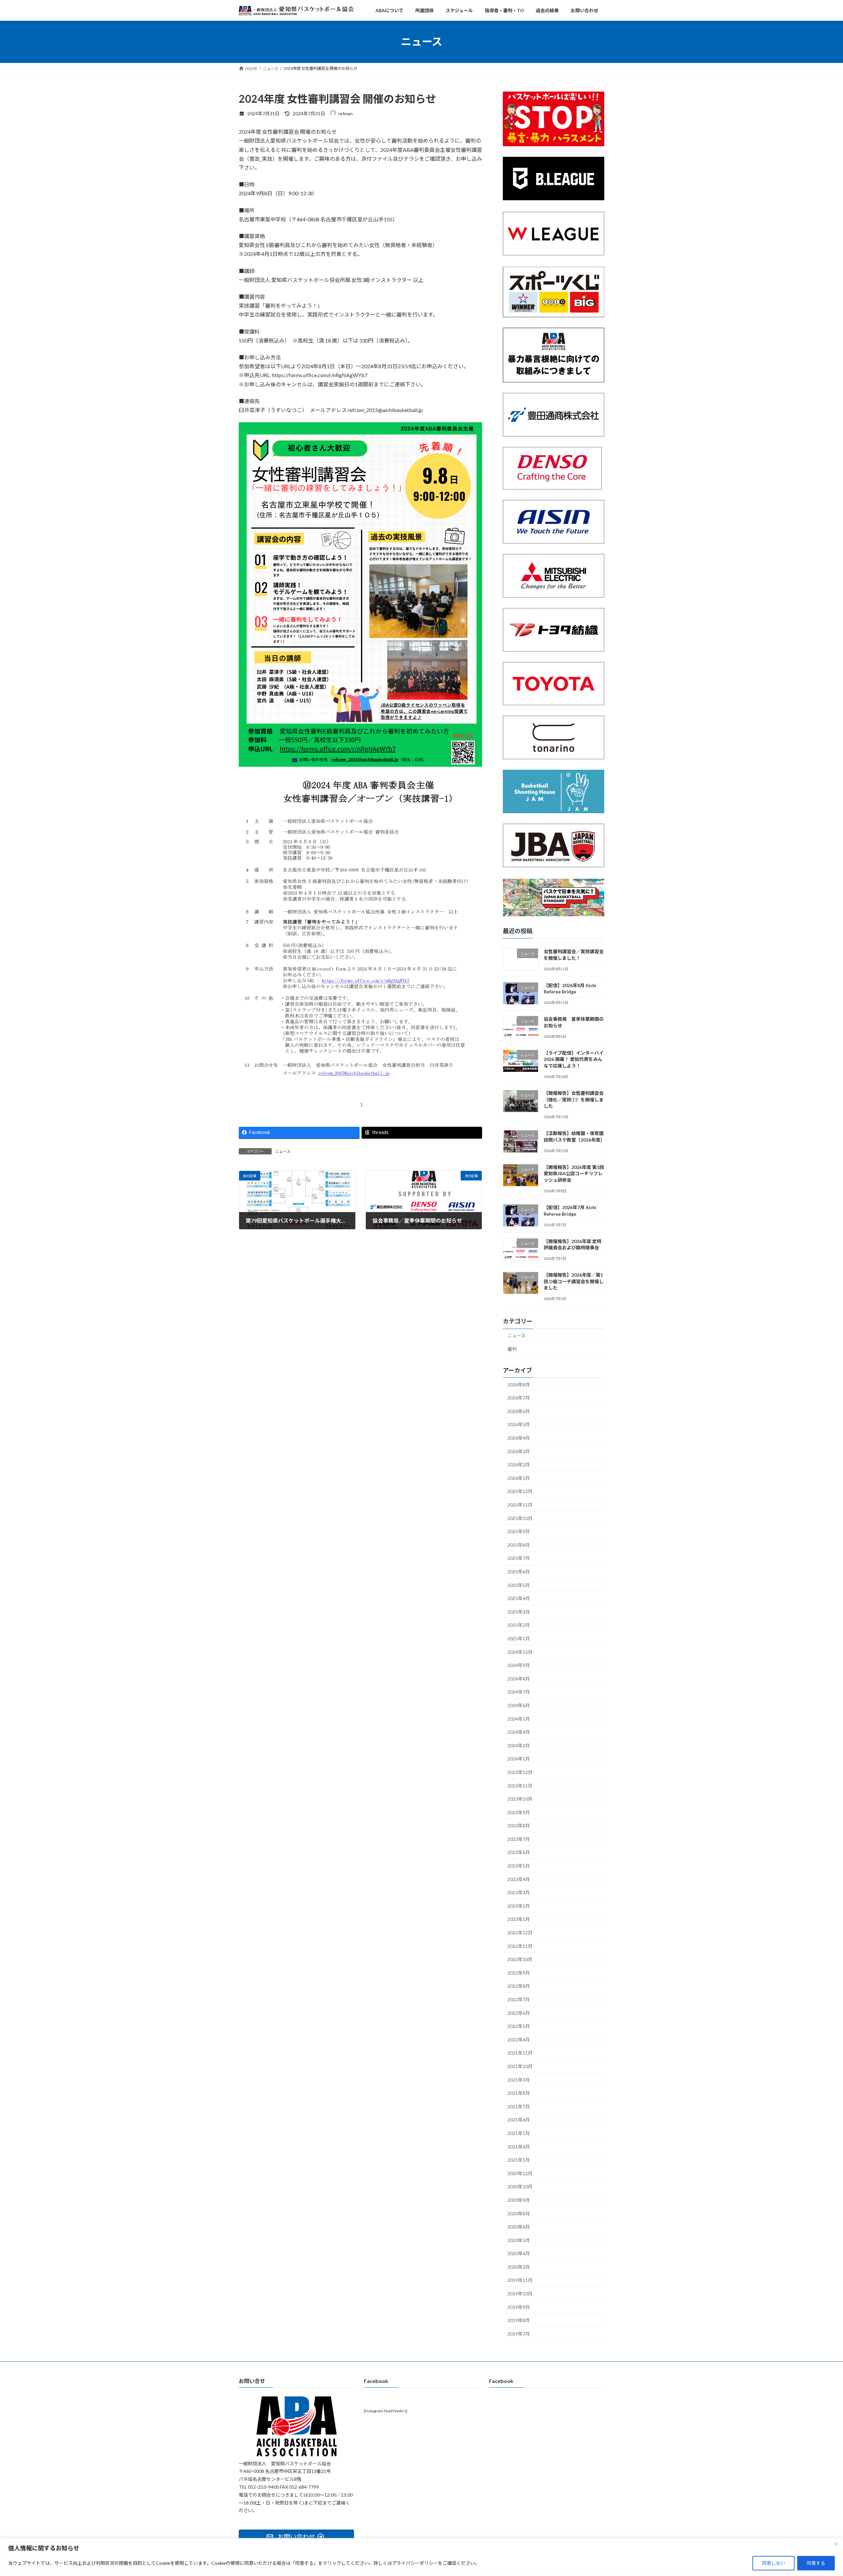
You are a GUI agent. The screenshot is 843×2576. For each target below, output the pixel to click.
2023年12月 (520, 1772)
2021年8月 (519, 2093)
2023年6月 (519, 1852)
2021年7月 (519, 2106)
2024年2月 (519, 1745)
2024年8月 (519, 1679)
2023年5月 (519, 1866)
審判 (512, 1349)
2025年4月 (519, 1598)
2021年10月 (520, 2066)
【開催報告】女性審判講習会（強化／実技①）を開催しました (574, 1099)
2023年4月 (519, 1879)
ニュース (283, 1151)
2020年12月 (520, 2173)
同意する (816, 2563)
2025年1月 (519, 1638)
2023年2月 (519, 1906)
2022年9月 (519, 1973)
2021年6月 (519, 2120)
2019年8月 (519, 2320)
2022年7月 (519, 1999)
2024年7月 (519, 1692)
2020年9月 (519, 2200)
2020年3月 (519, 2267)
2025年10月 (520, 1518)
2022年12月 (520, 1933)
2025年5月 (519, 1585)
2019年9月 (519, 2307)
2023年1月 (519, 1919)
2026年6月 (519, 1411)
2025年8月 (519, 1545)
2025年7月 (519, 1558)
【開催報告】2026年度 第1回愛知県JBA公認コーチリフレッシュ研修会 (574, 1174)
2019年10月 (520, 2294)
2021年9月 (519, 2079)
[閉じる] (836, 2544)
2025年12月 (520, 1491)
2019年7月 (519, 2334)
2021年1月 (519, 2160)
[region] (421, 2557)
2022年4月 (519, 2040)
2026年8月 (519, 1384)
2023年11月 (520, 1785)
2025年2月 (519, 1625)
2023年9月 (519, 1812)
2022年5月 (519, 2026)
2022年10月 (520, 1959)
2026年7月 (519, 1398)
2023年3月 (519, 1892)
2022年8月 (519, 1986)
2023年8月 (519, 1826)
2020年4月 (519, 2253)
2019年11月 (520, 2280)
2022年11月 (520, 1946)
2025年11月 (520, 1505)
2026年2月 (519, 1465)
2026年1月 (519, 1478)
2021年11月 (520, 2053)
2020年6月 (519, 2227)
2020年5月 (519, 2240)
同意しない (774, 2563)
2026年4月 (519, 1438)
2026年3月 (519, 1451)
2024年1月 (519, 1759)
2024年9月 (519, 1665)
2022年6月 (519, 2013)
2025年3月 (519, 1612)
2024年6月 (519, 1705)
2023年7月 (519, 1839)
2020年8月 (519, 2213)
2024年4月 (519, 1732)
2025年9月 (519, 1531)
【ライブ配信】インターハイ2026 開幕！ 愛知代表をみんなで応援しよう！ (574, 1059)
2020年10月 (520, 2187)
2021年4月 (519, 2146)
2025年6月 (519, 1572)
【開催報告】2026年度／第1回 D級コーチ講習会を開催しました (574, 1281)
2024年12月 (520, 1652)
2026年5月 (519, 1424)
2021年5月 (519, 2133)
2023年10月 (520, 1799)
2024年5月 (519, 1718)
